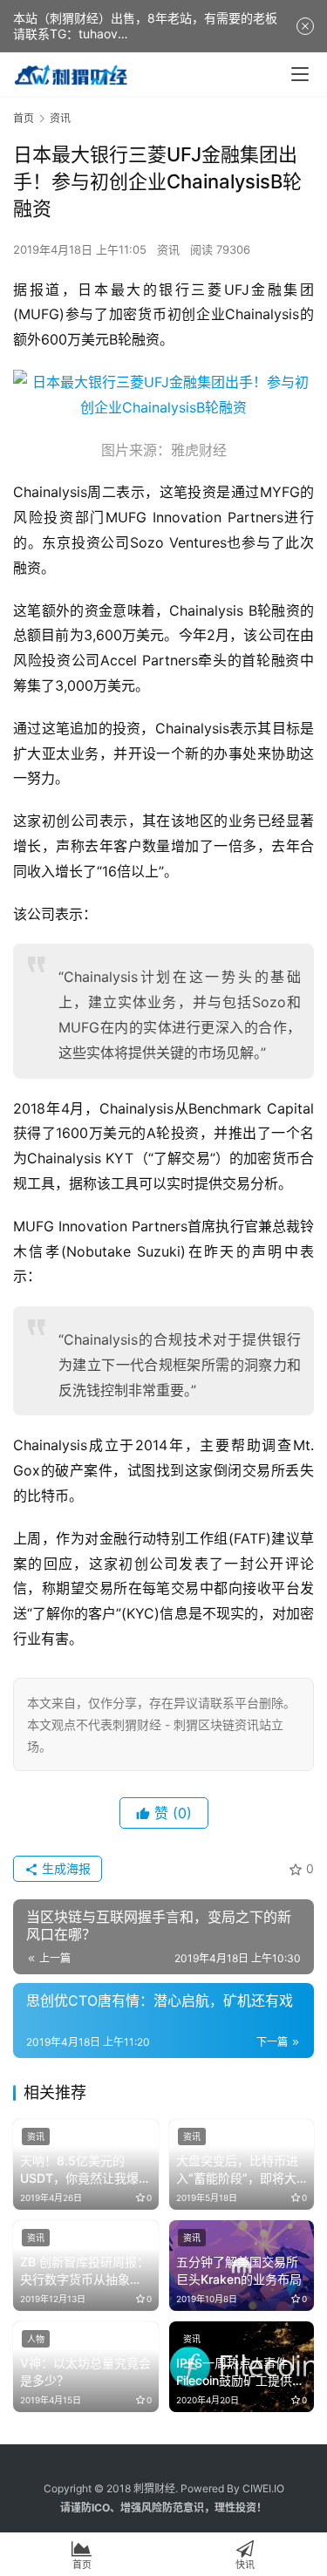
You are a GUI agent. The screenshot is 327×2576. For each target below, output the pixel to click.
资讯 (168, 249)
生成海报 (65, 1868)
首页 (24, 118)
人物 (36, 2339)
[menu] (300, 74)
